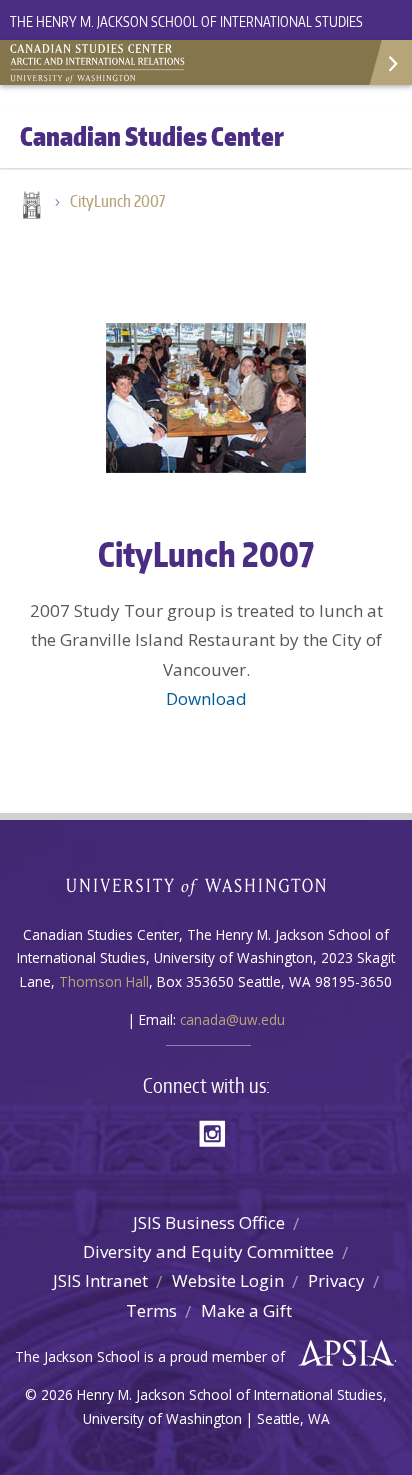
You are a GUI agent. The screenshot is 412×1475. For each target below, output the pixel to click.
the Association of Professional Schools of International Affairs (341, 1354)
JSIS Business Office (209, 1222)
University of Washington (206, 884)
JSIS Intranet (100, 1280)
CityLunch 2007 (117, 201)
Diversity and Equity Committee (208, 1251)
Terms (151, 1310)
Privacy (336, 1280)
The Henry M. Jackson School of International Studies (186, 21)
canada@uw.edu (232, 1019)
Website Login (228, 1280)
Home (30, 207)
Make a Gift (246, 1310)
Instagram (219, 1131)
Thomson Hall (104, 981)
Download (206, 698)
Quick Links (389, 62)
